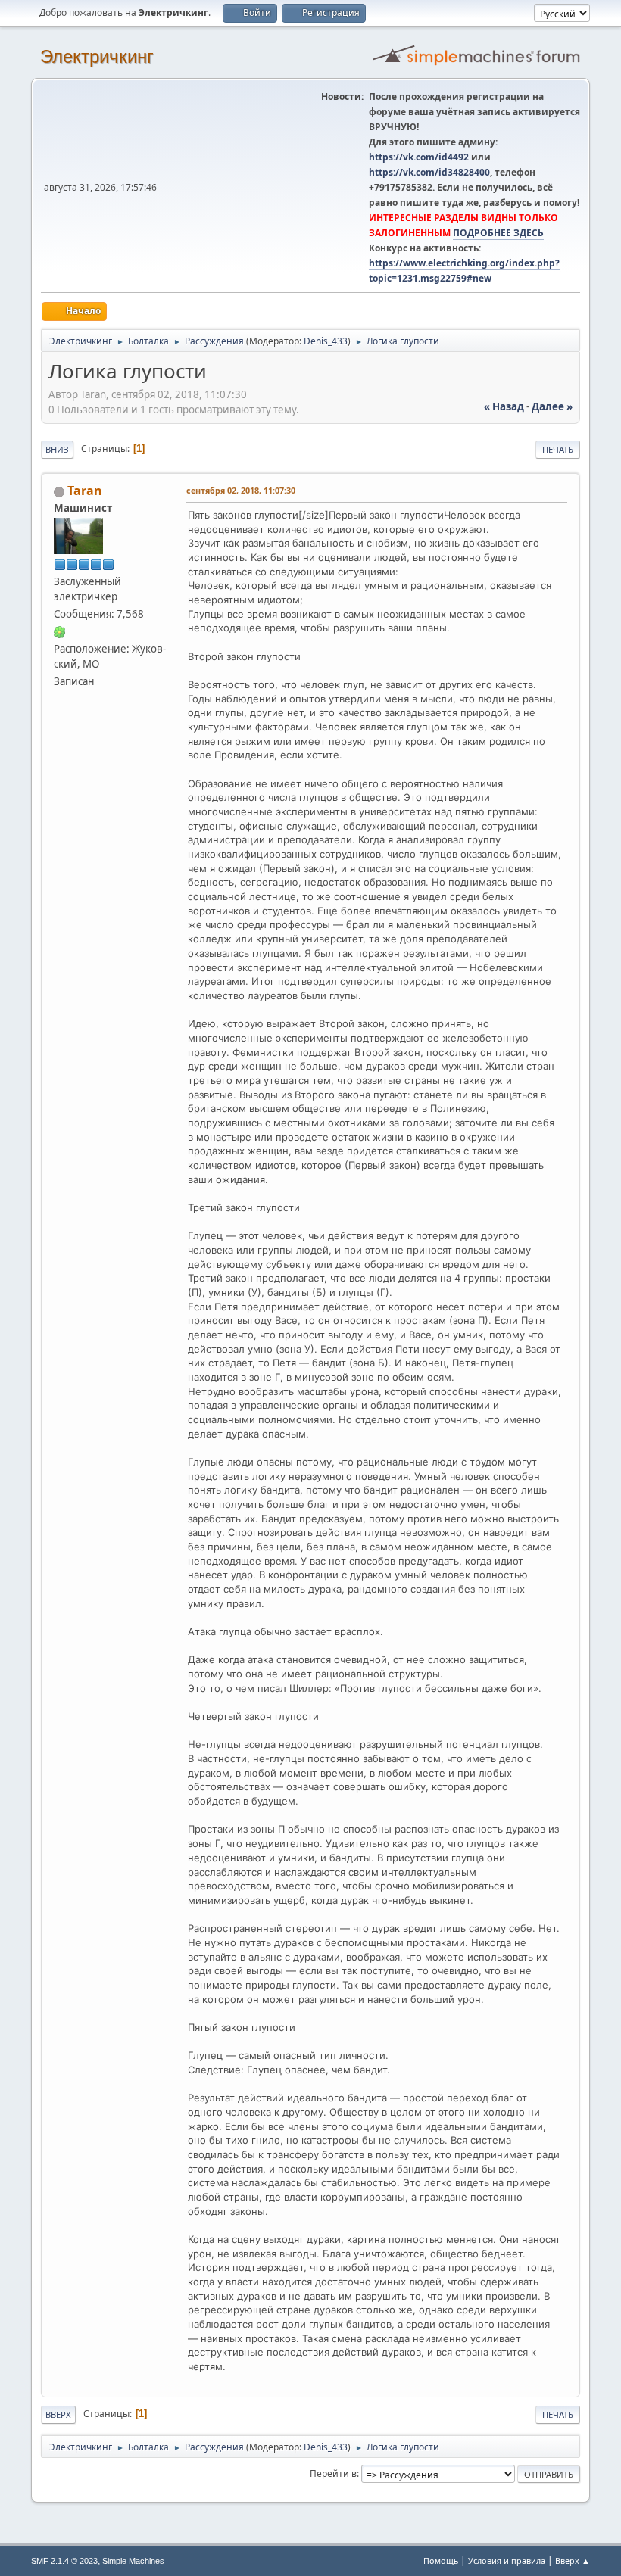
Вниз (57, 449)
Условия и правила (507, 2560)
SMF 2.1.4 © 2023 (64, 2561)
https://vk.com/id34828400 (429, 172)
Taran (85, 491)
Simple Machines (133, 2561)
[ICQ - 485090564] (60, 631)
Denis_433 (326, 341)
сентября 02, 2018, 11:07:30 (241, 490)
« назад (504, 406)
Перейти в (333, 2473)
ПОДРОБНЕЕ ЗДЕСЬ (498, 233)
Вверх (58, 2414)
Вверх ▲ (573, 2560)
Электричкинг (97, 56)
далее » (552, 406)
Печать (558, 449)
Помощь (441, 2560)
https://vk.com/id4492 (419, 157)
